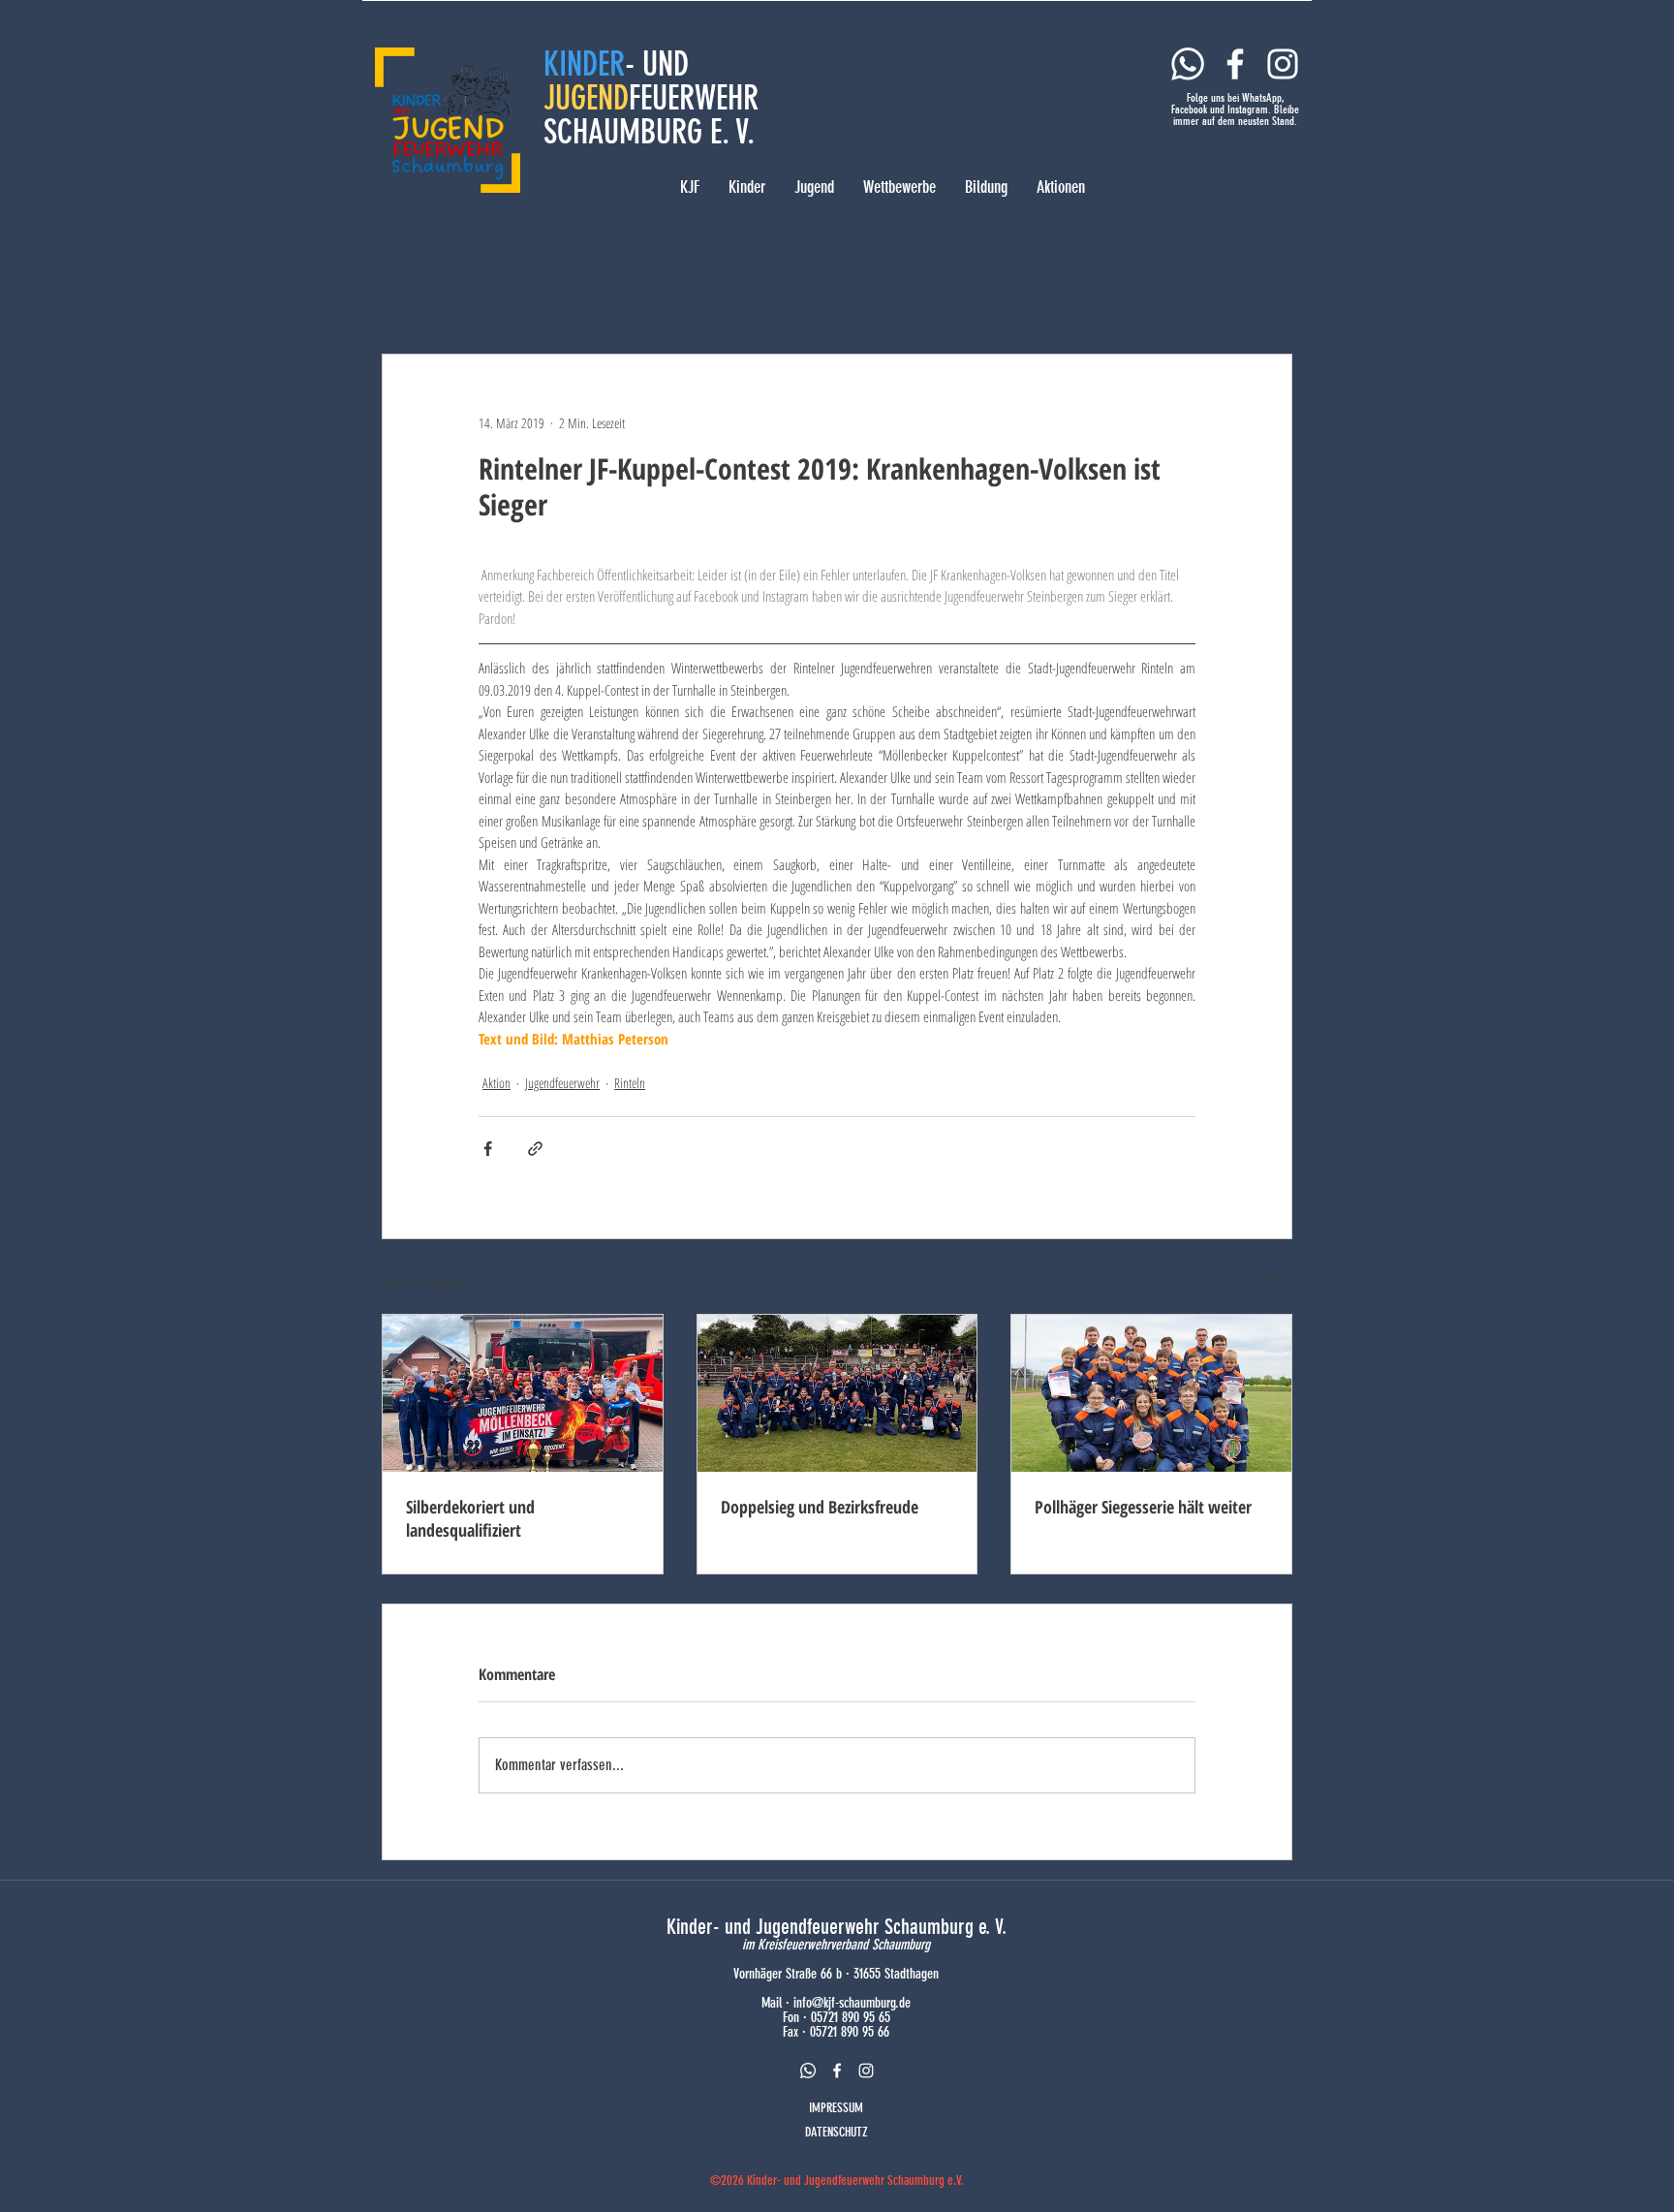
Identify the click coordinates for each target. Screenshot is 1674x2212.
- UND (657, 64)
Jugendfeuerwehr (562, 1083)
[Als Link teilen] (535, 1149)
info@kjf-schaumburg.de (852, 2003)
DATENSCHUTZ (837, 2132)
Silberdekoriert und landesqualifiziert (470, 1518)
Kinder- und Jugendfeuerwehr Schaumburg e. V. (837, 1927)
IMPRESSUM (836, 2108)
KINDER (584, 64)
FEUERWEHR (694, 98)
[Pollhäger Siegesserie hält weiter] (1151, 1393)
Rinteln (630, 1083)
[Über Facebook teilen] (488, 1149)
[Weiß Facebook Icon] (1235, 64)
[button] (1268, 265)
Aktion (496, 1083)
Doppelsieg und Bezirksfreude (820, 1507)
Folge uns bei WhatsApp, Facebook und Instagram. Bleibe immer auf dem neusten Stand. (1235, 109)
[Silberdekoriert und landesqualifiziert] (523, 1393)
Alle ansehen (1265, 1278)
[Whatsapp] (1188, 64)
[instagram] (866, 2071)
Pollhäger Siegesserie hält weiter (1143, 1507)
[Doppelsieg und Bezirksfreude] (837, 1393)
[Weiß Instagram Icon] (1283, 64)
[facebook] (837, 2071)
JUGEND (586, 98)
